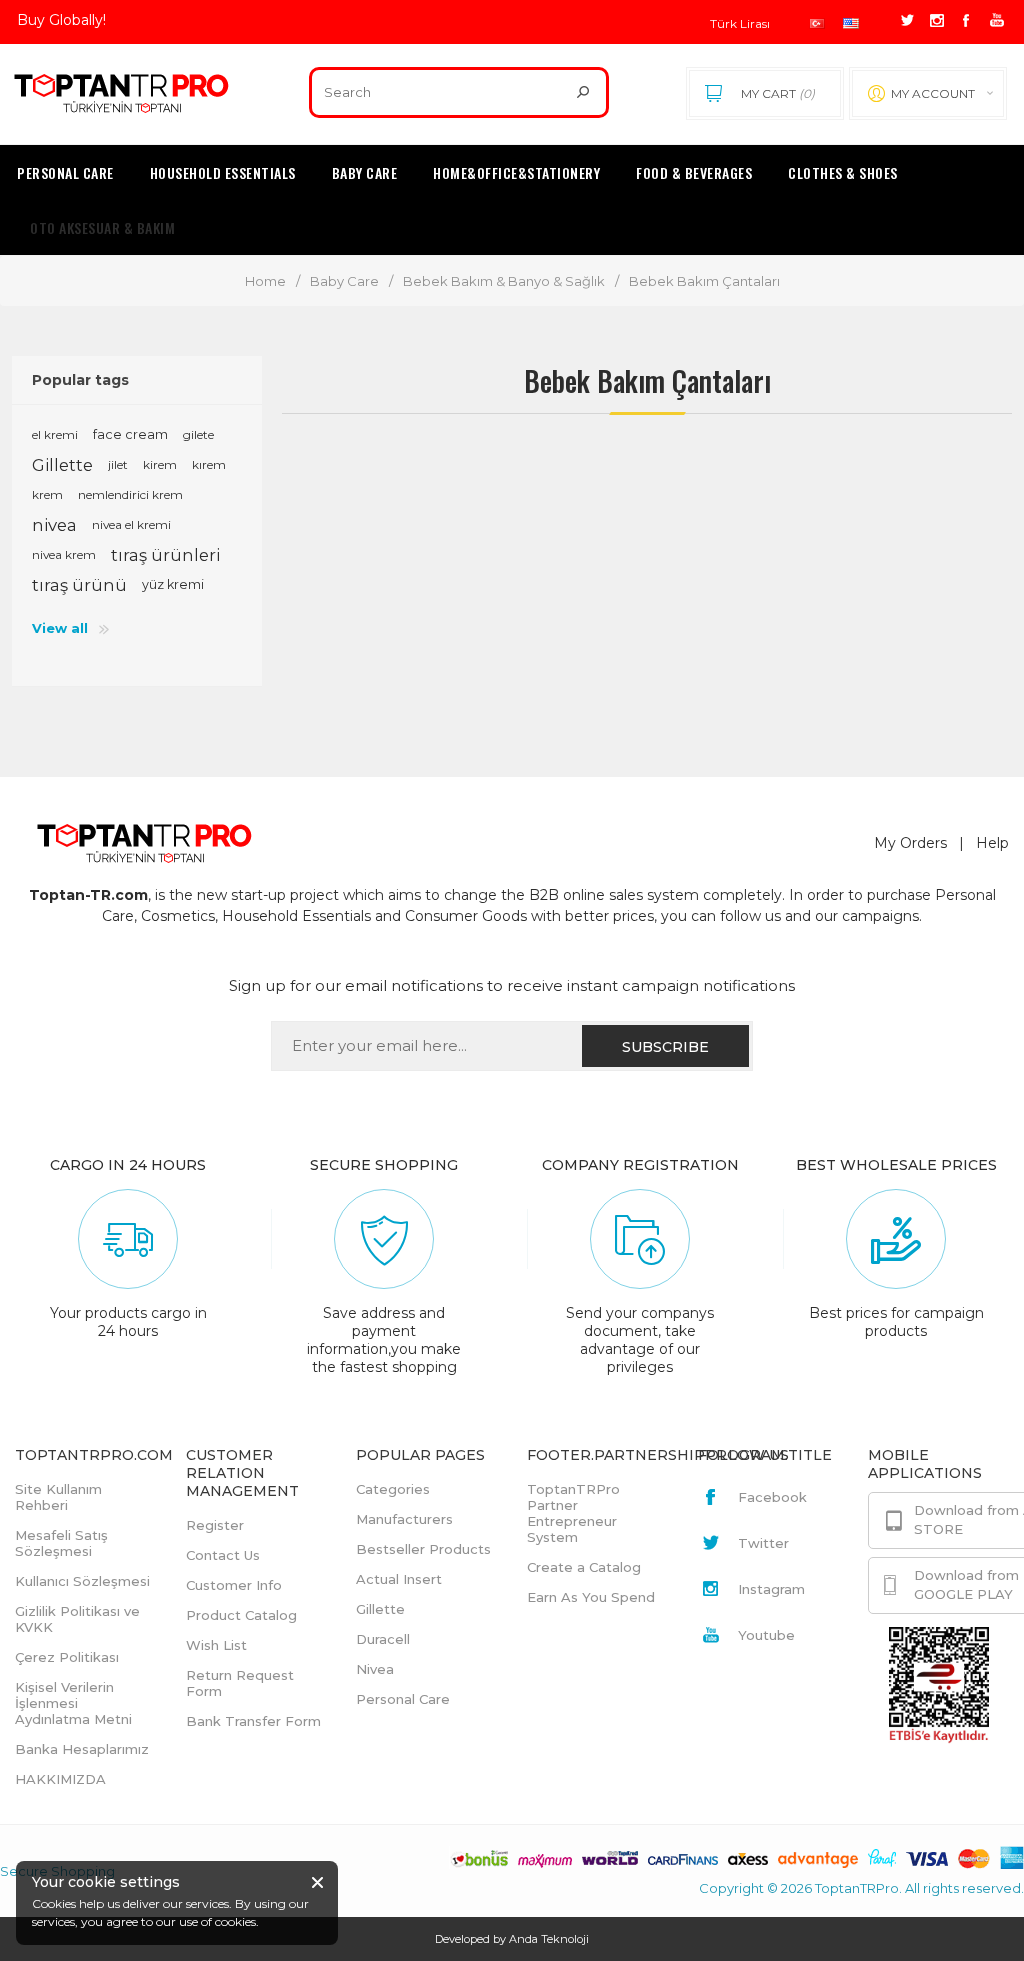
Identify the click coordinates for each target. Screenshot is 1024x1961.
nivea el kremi (131, 524)
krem (47, 494)
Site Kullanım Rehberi (58, 1497)
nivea (54, 525)
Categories (393, 1489)
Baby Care (344, 281)
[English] (851, 24)
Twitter (763, 1543)
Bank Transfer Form (253, 1721)
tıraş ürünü (79, 585)
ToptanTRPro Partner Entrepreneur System (573, 1513)
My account (933, 93)
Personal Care (403, 1699)
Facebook (772, 1497)
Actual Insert (399, 1579)
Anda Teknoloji (549, 1939)
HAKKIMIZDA (60, 1779)
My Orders (910, 843)
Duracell (383, 1639)
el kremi (55, 434)
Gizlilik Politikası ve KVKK (77, 1619)
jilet (118, 464)
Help (992, 843)
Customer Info (234, 1585)
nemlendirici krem (130, 494)
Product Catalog (241, 1615)
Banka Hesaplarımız (82, 1749)
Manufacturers (404, 1519)
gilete (198, 434)
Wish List (216, 1645)
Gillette (62, 465)
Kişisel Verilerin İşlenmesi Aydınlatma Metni (73, 1703)
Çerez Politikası (67, 1657)
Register (215, 1525)
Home (265, 281)
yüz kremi (173, 584)
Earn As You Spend (591, 1597)
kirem (160, 464)
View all (60, 628)
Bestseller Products (423, 1549)
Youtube (766, 1635)
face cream (130, 434)
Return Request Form (240, 1683)
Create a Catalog (584, 1567)
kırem (209, 464)
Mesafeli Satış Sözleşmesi (61, 1543)
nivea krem (64, 554)
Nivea (375, 1669)
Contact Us (223, 1555)
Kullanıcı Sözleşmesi (82, 1581)
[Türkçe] (817, 24)
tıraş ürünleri (165, 555)
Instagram (771, 1589)
